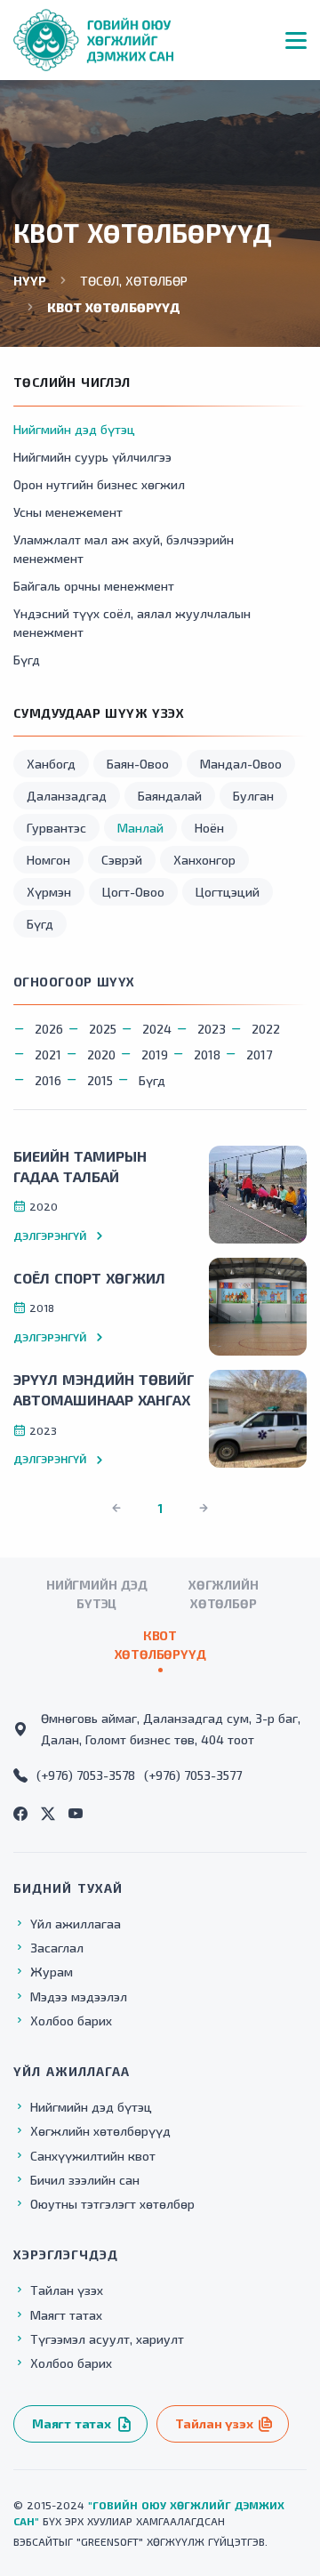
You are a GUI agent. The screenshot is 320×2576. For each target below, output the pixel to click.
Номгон (48, 860)
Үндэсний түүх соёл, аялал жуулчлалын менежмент (132, 623)
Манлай (140, 828)
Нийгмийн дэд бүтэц (74, 429)
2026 (49, 1029)
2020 (101, 1055)
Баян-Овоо (138, 764)
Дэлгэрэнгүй (50, 1236)
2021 (48, 1055)
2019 (155, 1055)
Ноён (209, 828)
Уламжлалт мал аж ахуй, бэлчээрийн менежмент (124, 549)
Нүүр (30, 281)
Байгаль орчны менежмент (94, 586)
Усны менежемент (68, 512)
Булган (253, 796)
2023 (212, 1029)
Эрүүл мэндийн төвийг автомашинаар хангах (104, 1389)
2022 (266, 1029)
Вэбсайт (36, 2541)
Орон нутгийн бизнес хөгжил (99, 484)
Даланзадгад (67, 796)
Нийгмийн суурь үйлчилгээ (92, 457)
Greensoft (110, 2541)
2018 (207, 1055)
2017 (259, 1055)
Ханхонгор (204, 860)
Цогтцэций (228, 892)
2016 (48, 1080)
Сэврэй (122, 860)
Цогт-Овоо (133, 892)
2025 (103, 1029)
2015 (100, 1080)
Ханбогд (51, 764)
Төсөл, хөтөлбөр (134, 281)
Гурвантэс (56, 828)
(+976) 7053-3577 (193, 1775)
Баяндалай (170, 796)
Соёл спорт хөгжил (89, 1278)
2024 (157, 1029)
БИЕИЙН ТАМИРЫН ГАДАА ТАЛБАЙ (80, 1166)
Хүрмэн (49, 892)
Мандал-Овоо (241, 764)
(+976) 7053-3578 (86, 1775)
